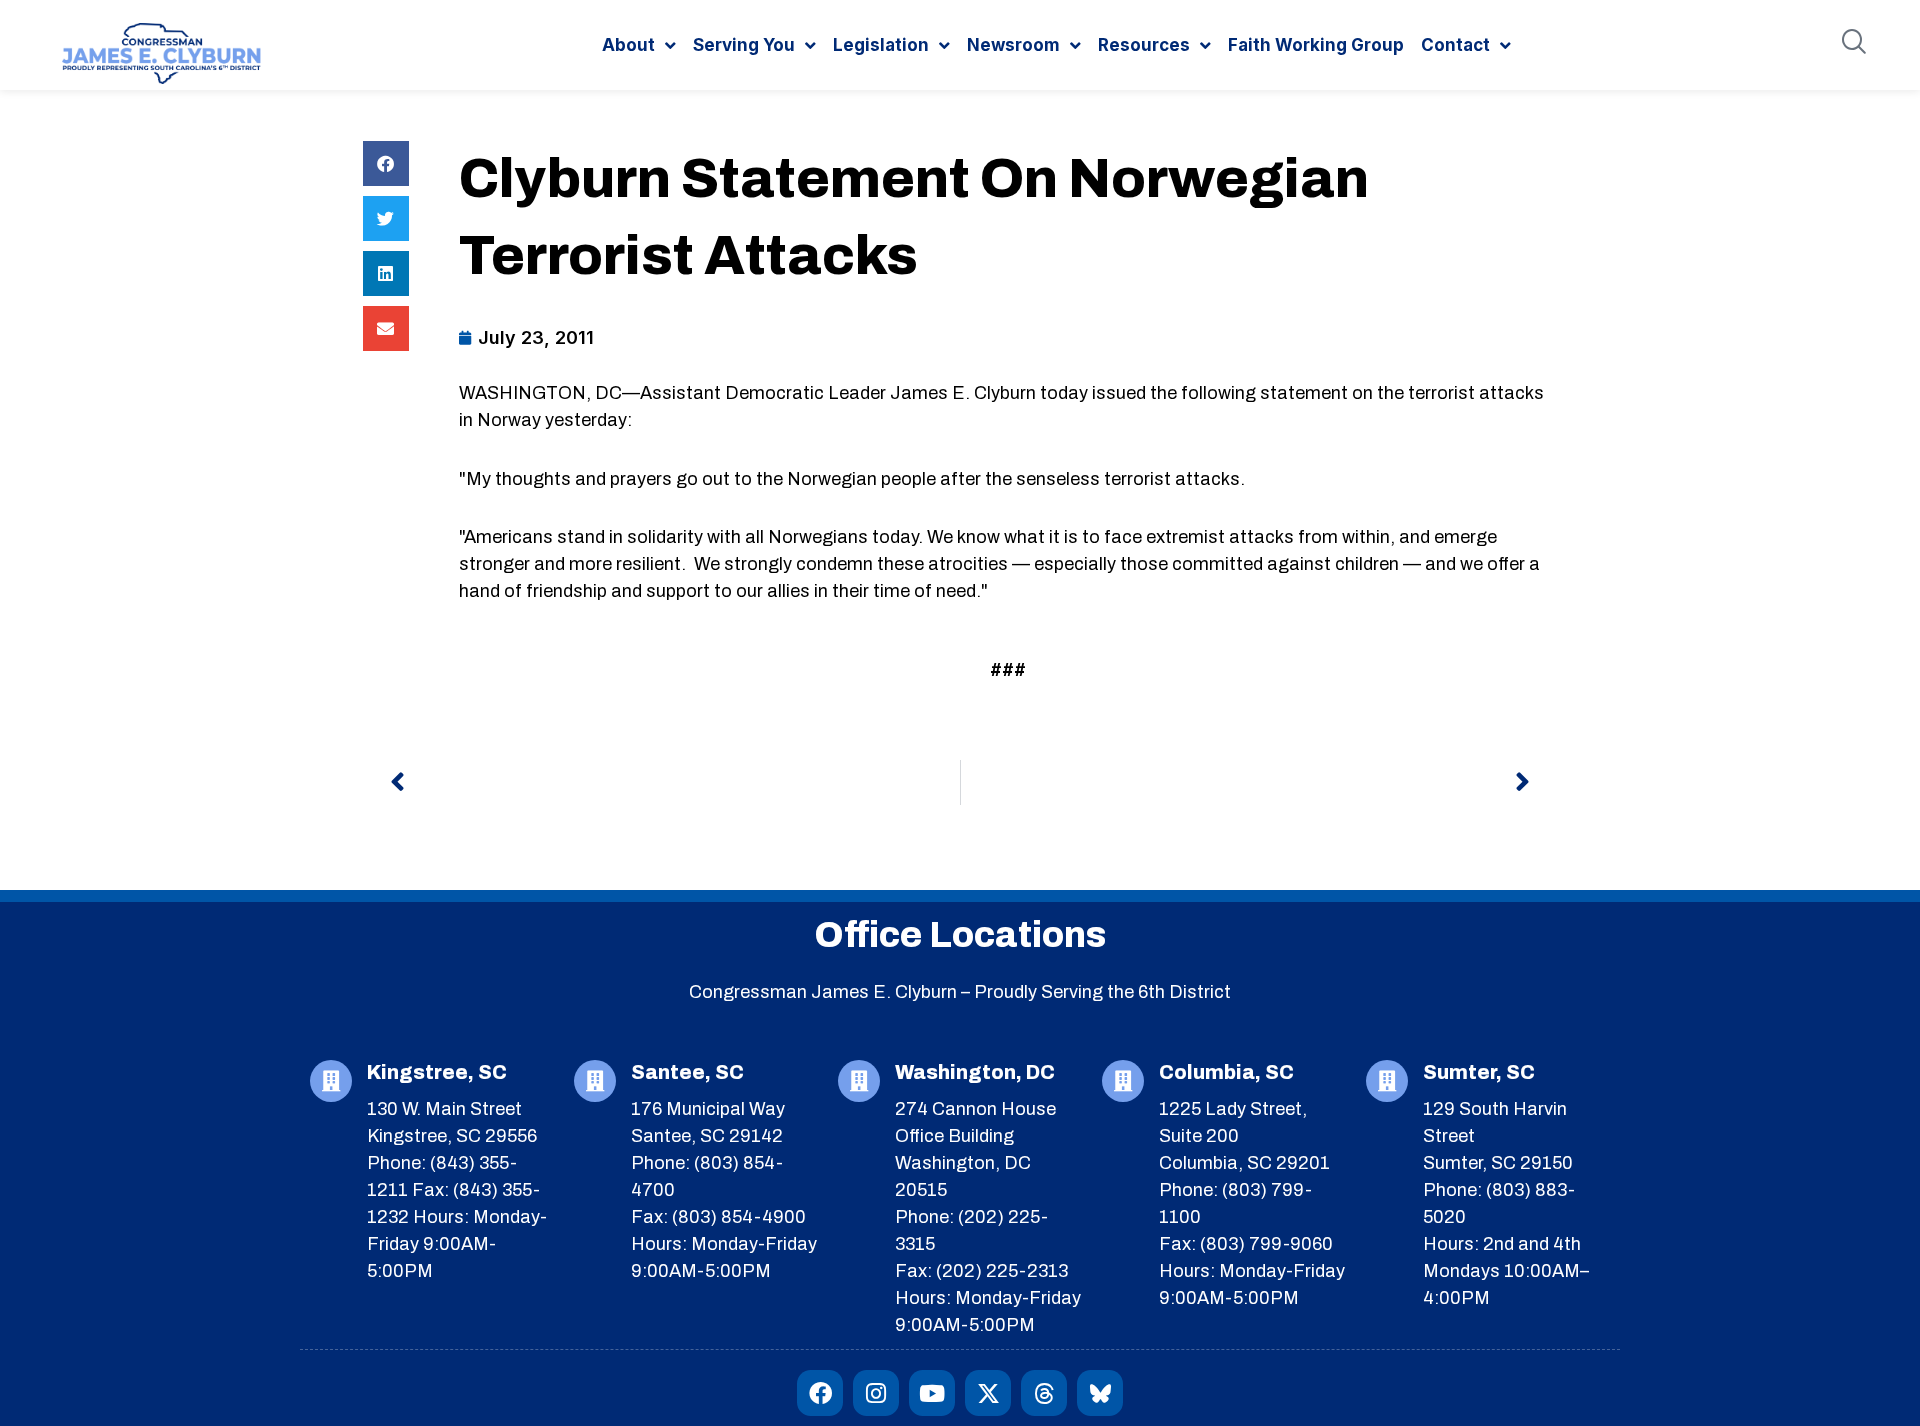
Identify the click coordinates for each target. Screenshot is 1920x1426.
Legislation (881, 45)
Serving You (744, 45)
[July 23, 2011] (526, 337)
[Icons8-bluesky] (1100, 1393)
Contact (1455, 45)
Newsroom (1013, 45)
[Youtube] (932, 1393)
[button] (386, 163)
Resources (1144, 45)
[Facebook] (820, 1393)
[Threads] (1044, 1393)
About (628, 45)
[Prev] (675, 782)
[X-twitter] (988, 1393)
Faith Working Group (1316, 45)
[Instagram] (876, 1393)
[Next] (1246, 782)
